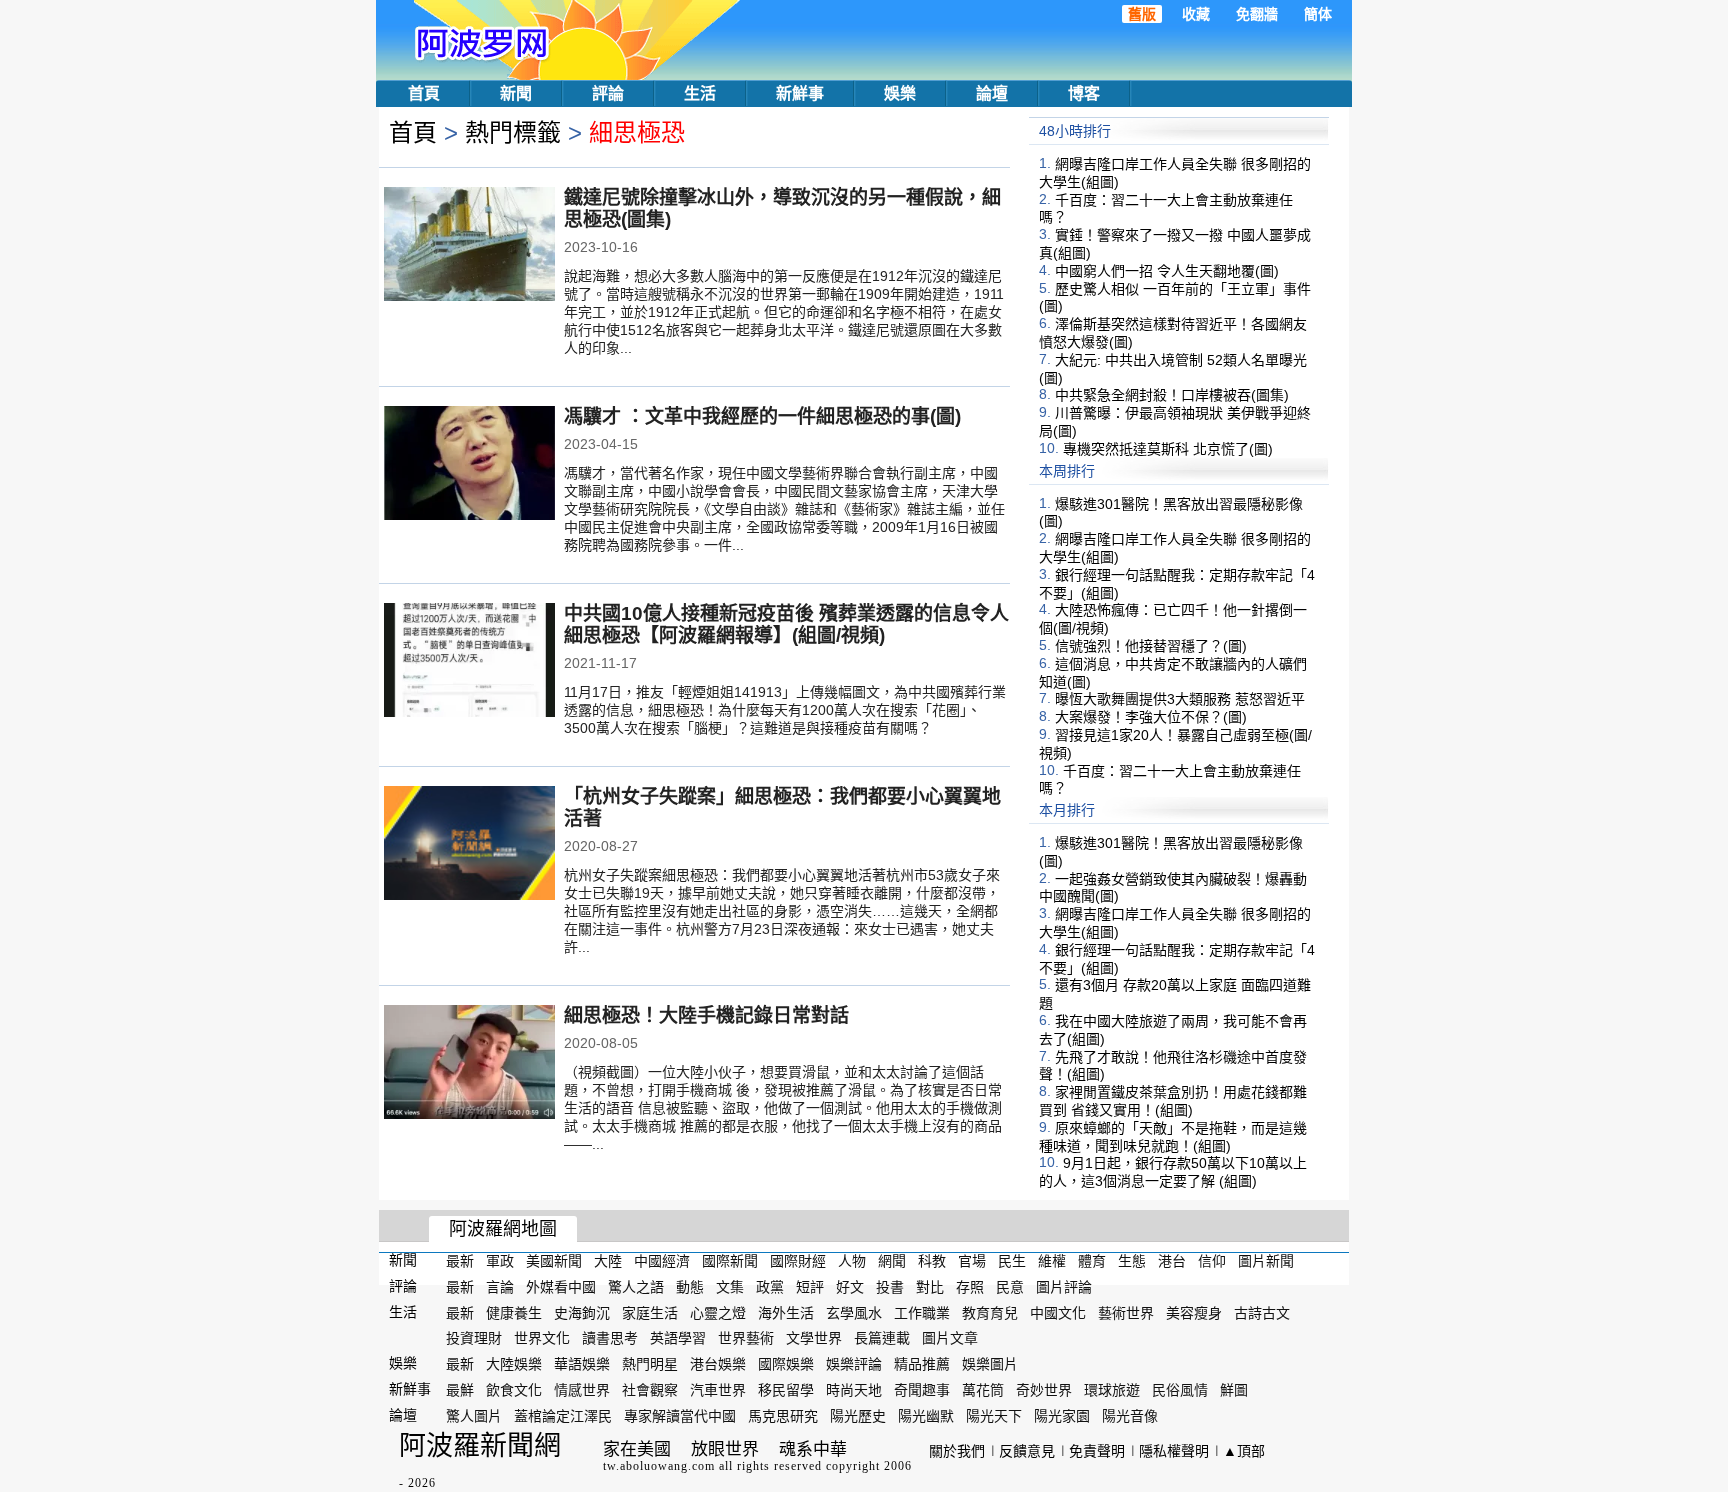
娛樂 (900, 93)
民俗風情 (1180, 1390)
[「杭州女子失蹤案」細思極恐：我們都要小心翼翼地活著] (469, 845)
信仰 (1212, 1261)
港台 (1172, 1261)
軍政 (500, 1261)
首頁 (424, 93)
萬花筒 (983, 1390)
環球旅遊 (1112, 1390)
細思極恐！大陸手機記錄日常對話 (706, 1015)
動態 (690, 1287)
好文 (850, 1287)
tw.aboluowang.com (659, 1466)
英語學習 (678, 1338)
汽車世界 (718, 1390)
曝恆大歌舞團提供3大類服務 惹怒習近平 (1180, 699)
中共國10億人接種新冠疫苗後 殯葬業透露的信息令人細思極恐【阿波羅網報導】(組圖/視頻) (786, 624)
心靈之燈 (718, 1312)
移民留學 (786, 1390)
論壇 (992, 93)
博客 (1084, 93)
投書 (890, 1287)
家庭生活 (650, 1312)
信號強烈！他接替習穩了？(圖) (1151, 646)
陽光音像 (1130, 1416)
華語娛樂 (582, 1364)
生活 (700, 93)
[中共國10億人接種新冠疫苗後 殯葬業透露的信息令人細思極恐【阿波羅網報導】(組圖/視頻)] (469, 662)
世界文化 (542, 1338)
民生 (1012, 1261)
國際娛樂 (786, 1364)
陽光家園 (1062, 1416)
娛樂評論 (854, 1364)
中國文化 (1058, 1312)
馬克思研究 (783, 1416)
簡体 (1318, 14)
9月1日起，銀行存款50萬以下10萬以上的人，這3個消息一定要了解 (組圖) (1173, 1172)
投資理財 (474, 1338)
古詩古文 (1262, 1312)
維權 (1052, 1261)
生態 (1132, 1261)
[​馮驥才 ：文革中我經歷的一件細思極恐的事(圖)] (469, 465)
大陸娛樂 (514, 1364)
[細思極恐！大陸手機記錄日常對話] (469, 1064)
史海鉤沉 (582, 1312)
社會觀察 (650, 1390)
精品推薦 (922, 1364)
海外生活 (786, 1312)
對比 (930, 1287)
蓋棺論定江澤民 (563, 1416)
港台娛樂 (718, 1364)
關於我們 (957, 1451)
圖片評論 (1064, 1287)
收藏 (1196, 14)
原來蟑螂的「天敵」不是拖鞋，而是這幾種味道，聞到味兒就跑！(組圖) (1173, 1137)
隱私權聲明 (1174, 1451)
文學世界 (814, 1338)
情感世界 (582, 1390)
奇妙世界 (1044, 1390)
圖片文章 (950, 1338)
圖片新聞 (1266, 1261)
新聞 (516, 93)
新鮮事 (800, 93)
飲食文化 (514, 1390)
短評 (810, 1287)
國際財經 (798, 1261)
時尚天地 (854, 1390)
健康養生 (514, 1312)
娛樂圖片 (990, 1364)
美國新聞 (554, 1261)
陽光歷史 (858, 1416)
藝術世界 (1126, 1312)
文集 (730, 1287)
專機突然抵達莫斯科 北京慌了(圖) (1168, 449)
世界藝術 (746, 1338)
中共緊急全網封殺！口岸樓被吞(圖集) (1172, 395)
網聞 (892, 1261)
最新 (460, 1261)
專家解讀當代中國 (680, 1416)
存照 (970, 1287)
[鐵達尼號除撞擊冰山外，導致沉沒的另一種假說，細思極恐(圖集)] (469, 246)
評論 (608, 93)
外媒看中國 (561, 1287)
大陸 (608, 1261)
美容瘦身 (1194, 1312)
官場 (972, 1261)
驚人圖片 (474, 1416)
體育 (1092, 1261)
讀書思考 (610, 1338)
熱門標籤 (513, 132)
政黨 (770, 1287)
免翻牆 (1257, 14)
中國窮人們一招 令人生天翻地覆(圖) (1167, 271)
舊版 (1142, 14)
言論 (500, 1287)
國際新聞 (730, 1261)
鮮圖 (1234, 1390)
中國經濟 (662, 1261)
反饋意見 (1027, 1451)
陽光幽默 (926, 1416)
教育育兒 (990, 1312)
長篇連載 (882, 1338)
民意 (1010, 1287)
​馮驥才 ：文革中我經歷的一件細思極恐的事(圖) (762, 416)
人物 (852, 1261)
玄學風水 (854, 1312)
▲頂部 (1244, 1451)
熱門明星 (650, 1364)
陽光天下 (994, 1416)
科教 (932, 1261)
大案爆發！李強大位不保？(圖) (1151, 717)
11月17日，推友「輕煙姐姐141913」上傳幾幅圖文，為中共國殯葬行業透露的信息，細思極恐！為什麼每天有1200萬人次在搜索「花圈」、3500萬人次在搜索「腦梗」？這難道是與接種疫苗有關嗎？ (785, 710)
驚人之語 (636, 1287)
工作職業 (922, 1312)
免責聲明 (1097, 1451)
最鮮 (460, 1390)
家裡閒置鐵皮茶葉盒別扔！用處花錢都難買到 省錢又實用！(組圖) (1173, 1101)
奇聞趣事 (922, 1390)
